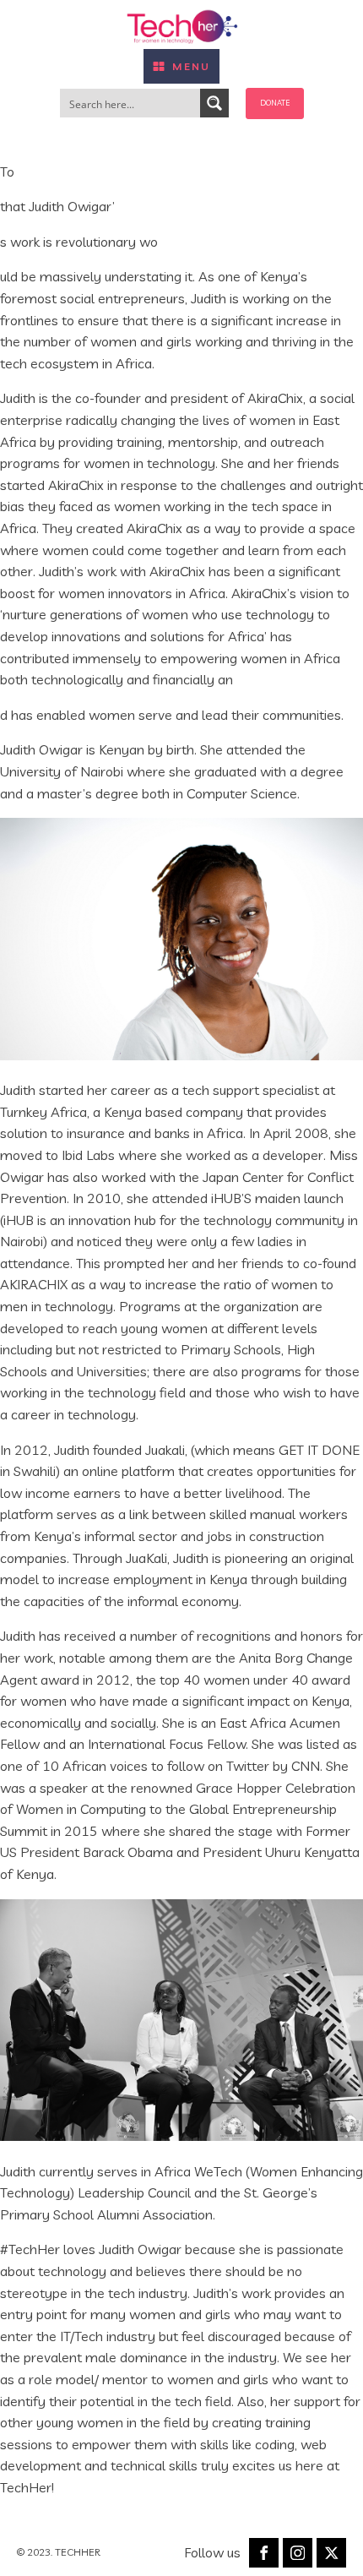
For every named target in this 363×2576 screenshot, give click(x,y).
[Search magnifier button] (214, 103)
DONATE (275, 103)
